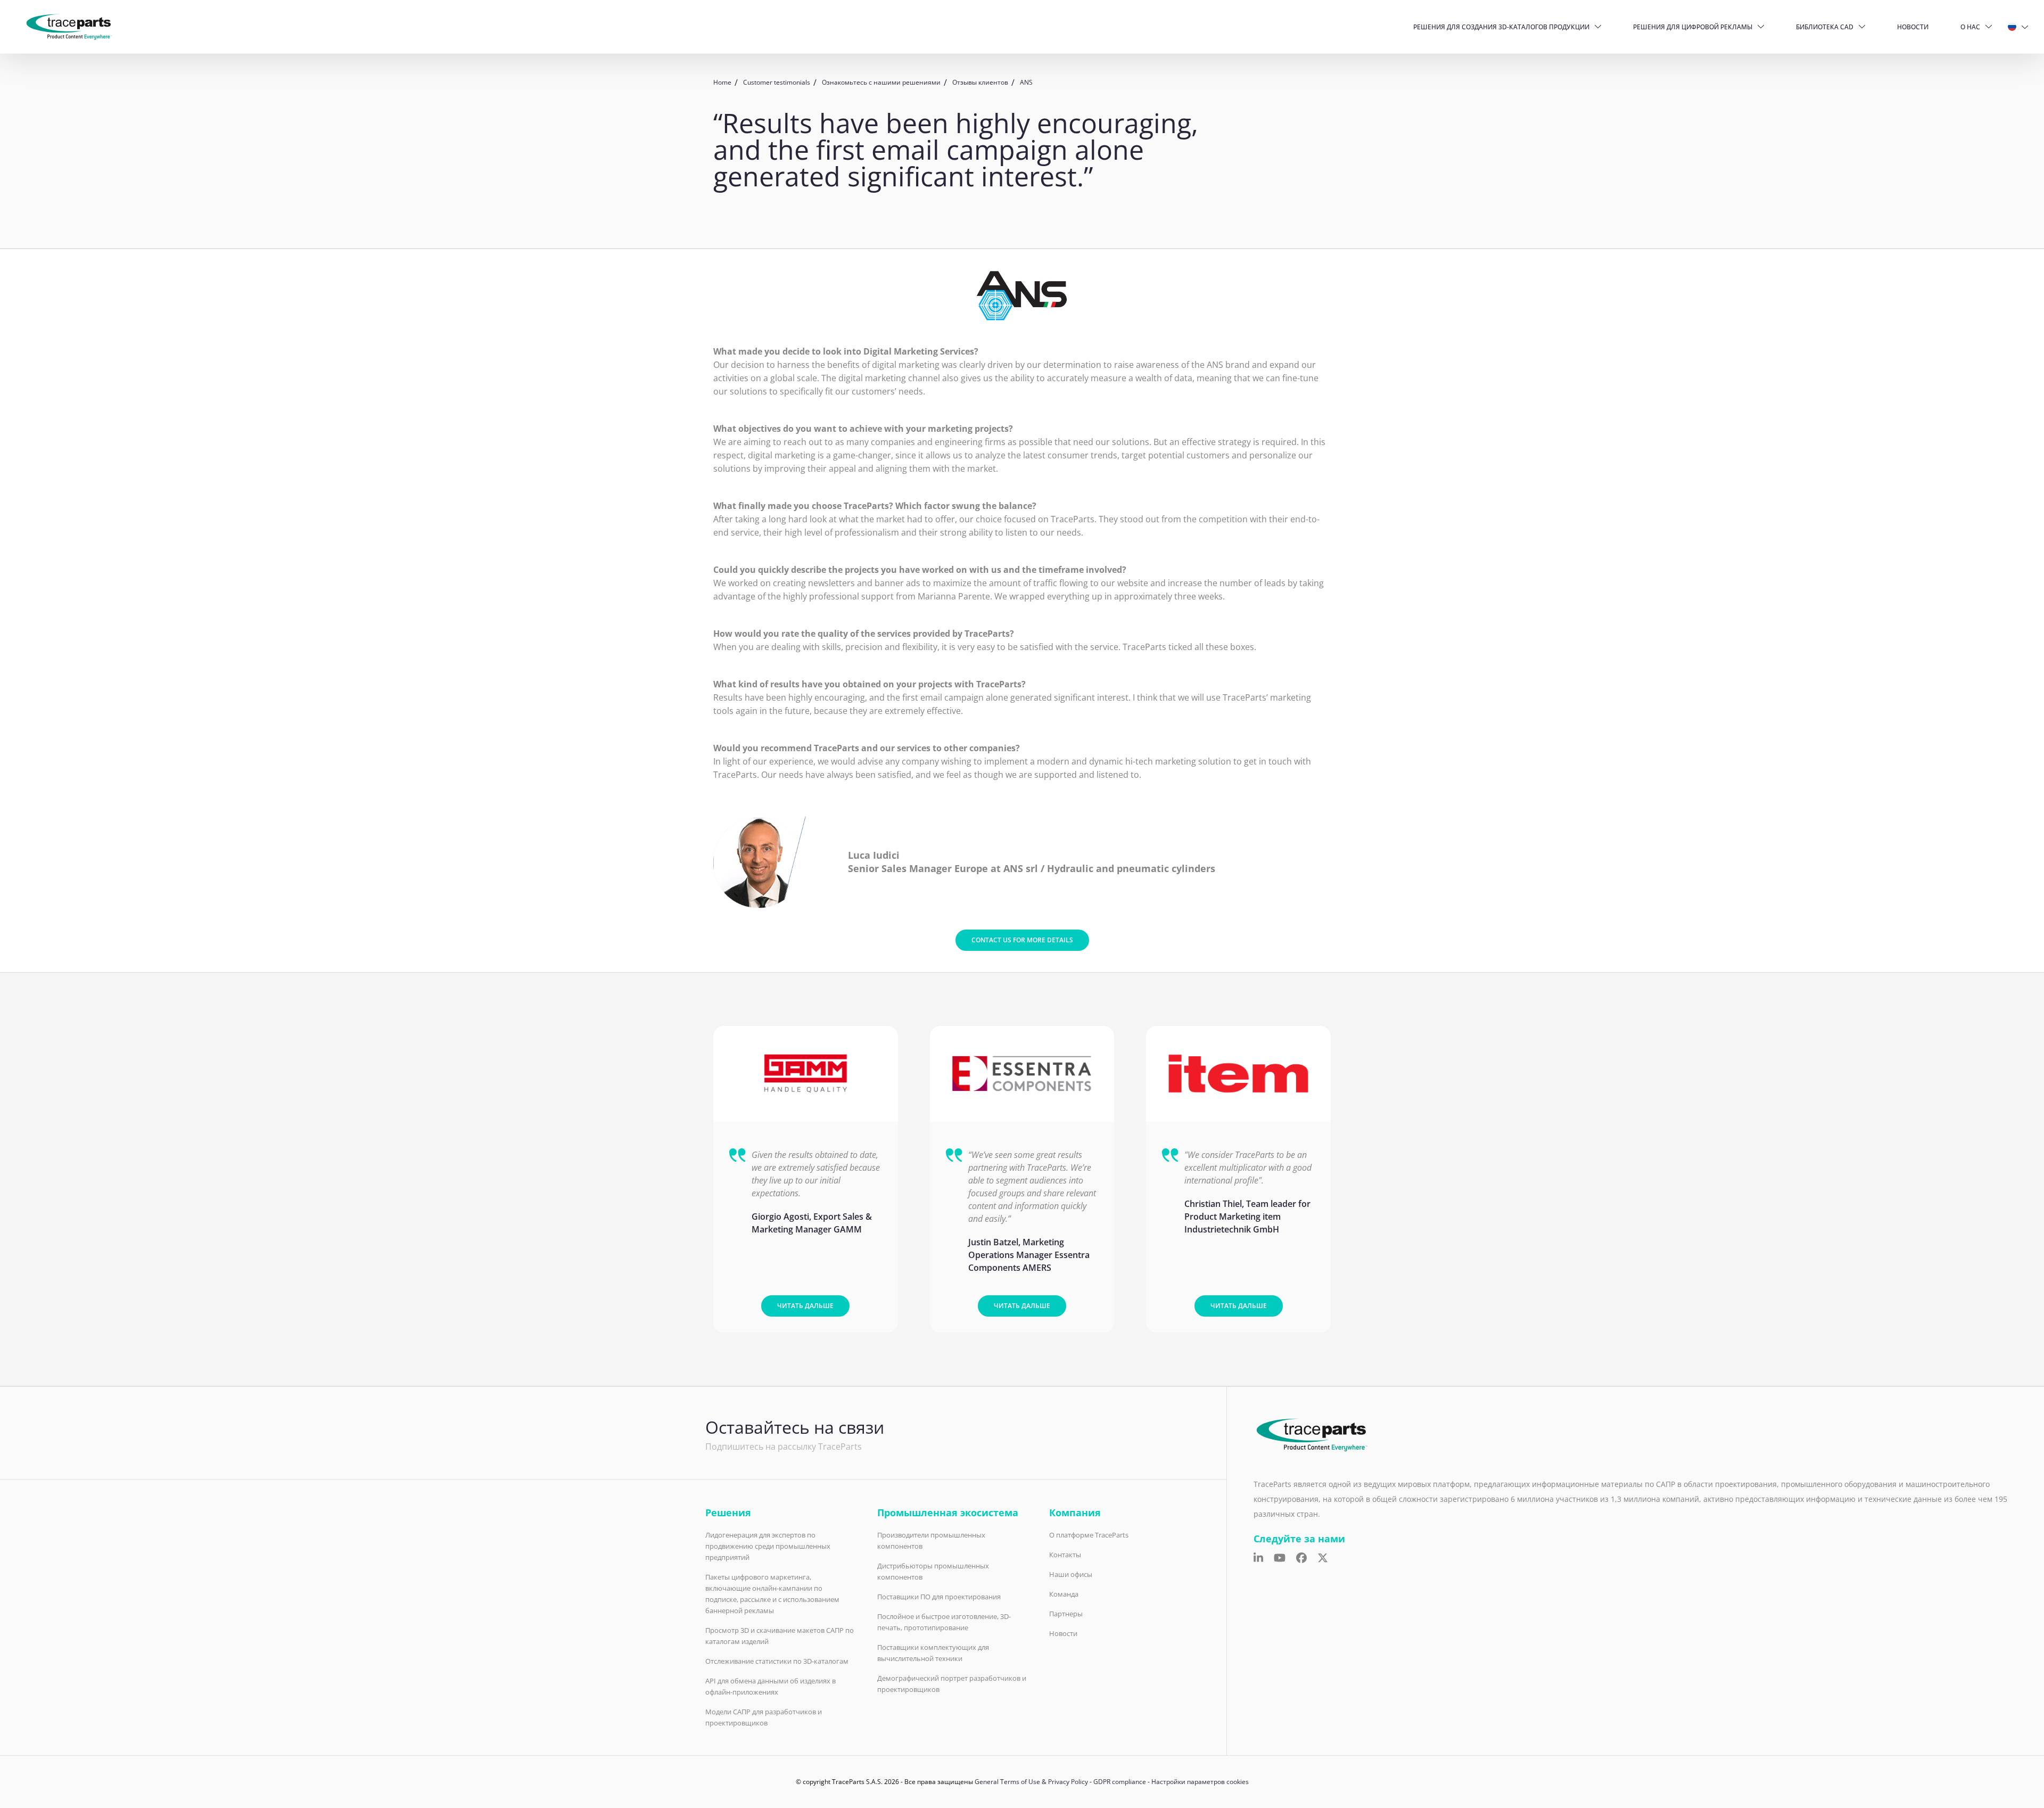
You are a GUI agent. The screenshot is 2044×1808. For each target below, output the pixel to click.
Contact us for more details (1022, 940)
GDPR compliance (1120, 1782)
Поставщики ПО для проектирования (939, 1597)
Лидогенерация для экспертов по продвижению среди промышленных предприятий (768, 1546)
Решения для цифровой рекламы (1693, 27)
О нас (1970, 27)
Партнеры (1066, 1614)
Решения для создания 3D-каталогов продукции (1501, 27)
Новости (1913, 27)
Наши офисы (1071, 1574)
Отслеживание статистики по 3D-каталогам (777, 1661)
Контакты (1065, 1555)
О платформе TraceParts (1089, 1535)
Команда (1064, 1594)
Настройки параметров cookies (1200, 1782)
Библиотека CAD (1825, 27)
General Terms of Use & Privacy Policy (1031, 1782)
